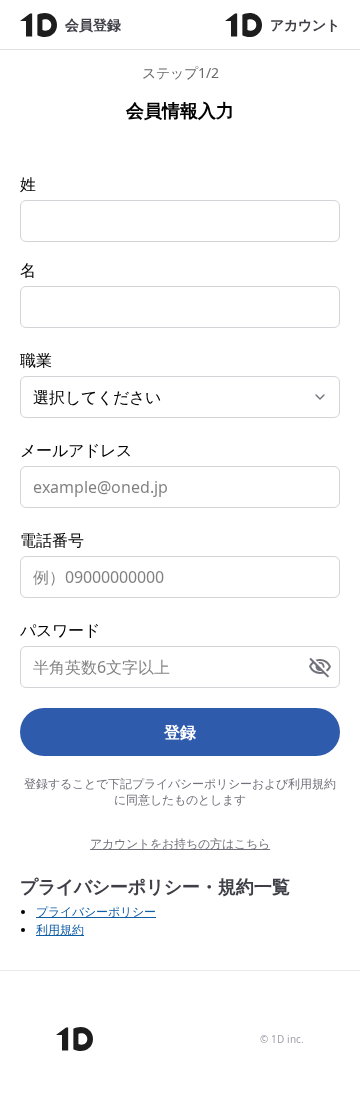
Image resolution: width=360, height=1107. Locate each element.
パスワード (60, 630)
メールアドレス (76, 450)
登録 (180, 732)
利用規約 (60, 929)
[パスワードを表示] (320, 667)
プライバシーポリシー (96, 911)
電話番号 (52, 540)
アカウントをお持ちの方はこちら (180, 844)
